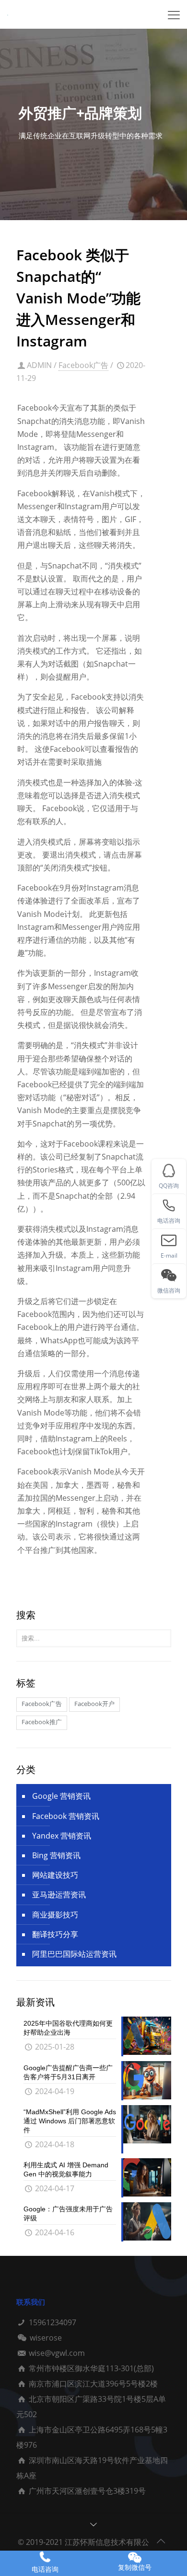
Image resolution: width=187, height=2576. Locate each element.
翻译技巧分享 (55, 1934)
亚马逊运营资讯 (59, 1895)
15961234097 (53, 2322)
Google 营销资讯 (61, 1796)
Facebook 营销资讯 (66, 1816)
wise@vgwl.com (57, 2353)
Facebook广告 (83, 365)
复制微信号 (135, 2567)
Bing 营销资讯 (56, 1855)
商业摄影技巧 (55, 1915)
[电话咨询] (45, 2557)
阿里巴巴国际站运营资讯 (74, 1954)
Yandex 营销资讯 (62, 1836)
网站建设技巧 (55, 1875)
